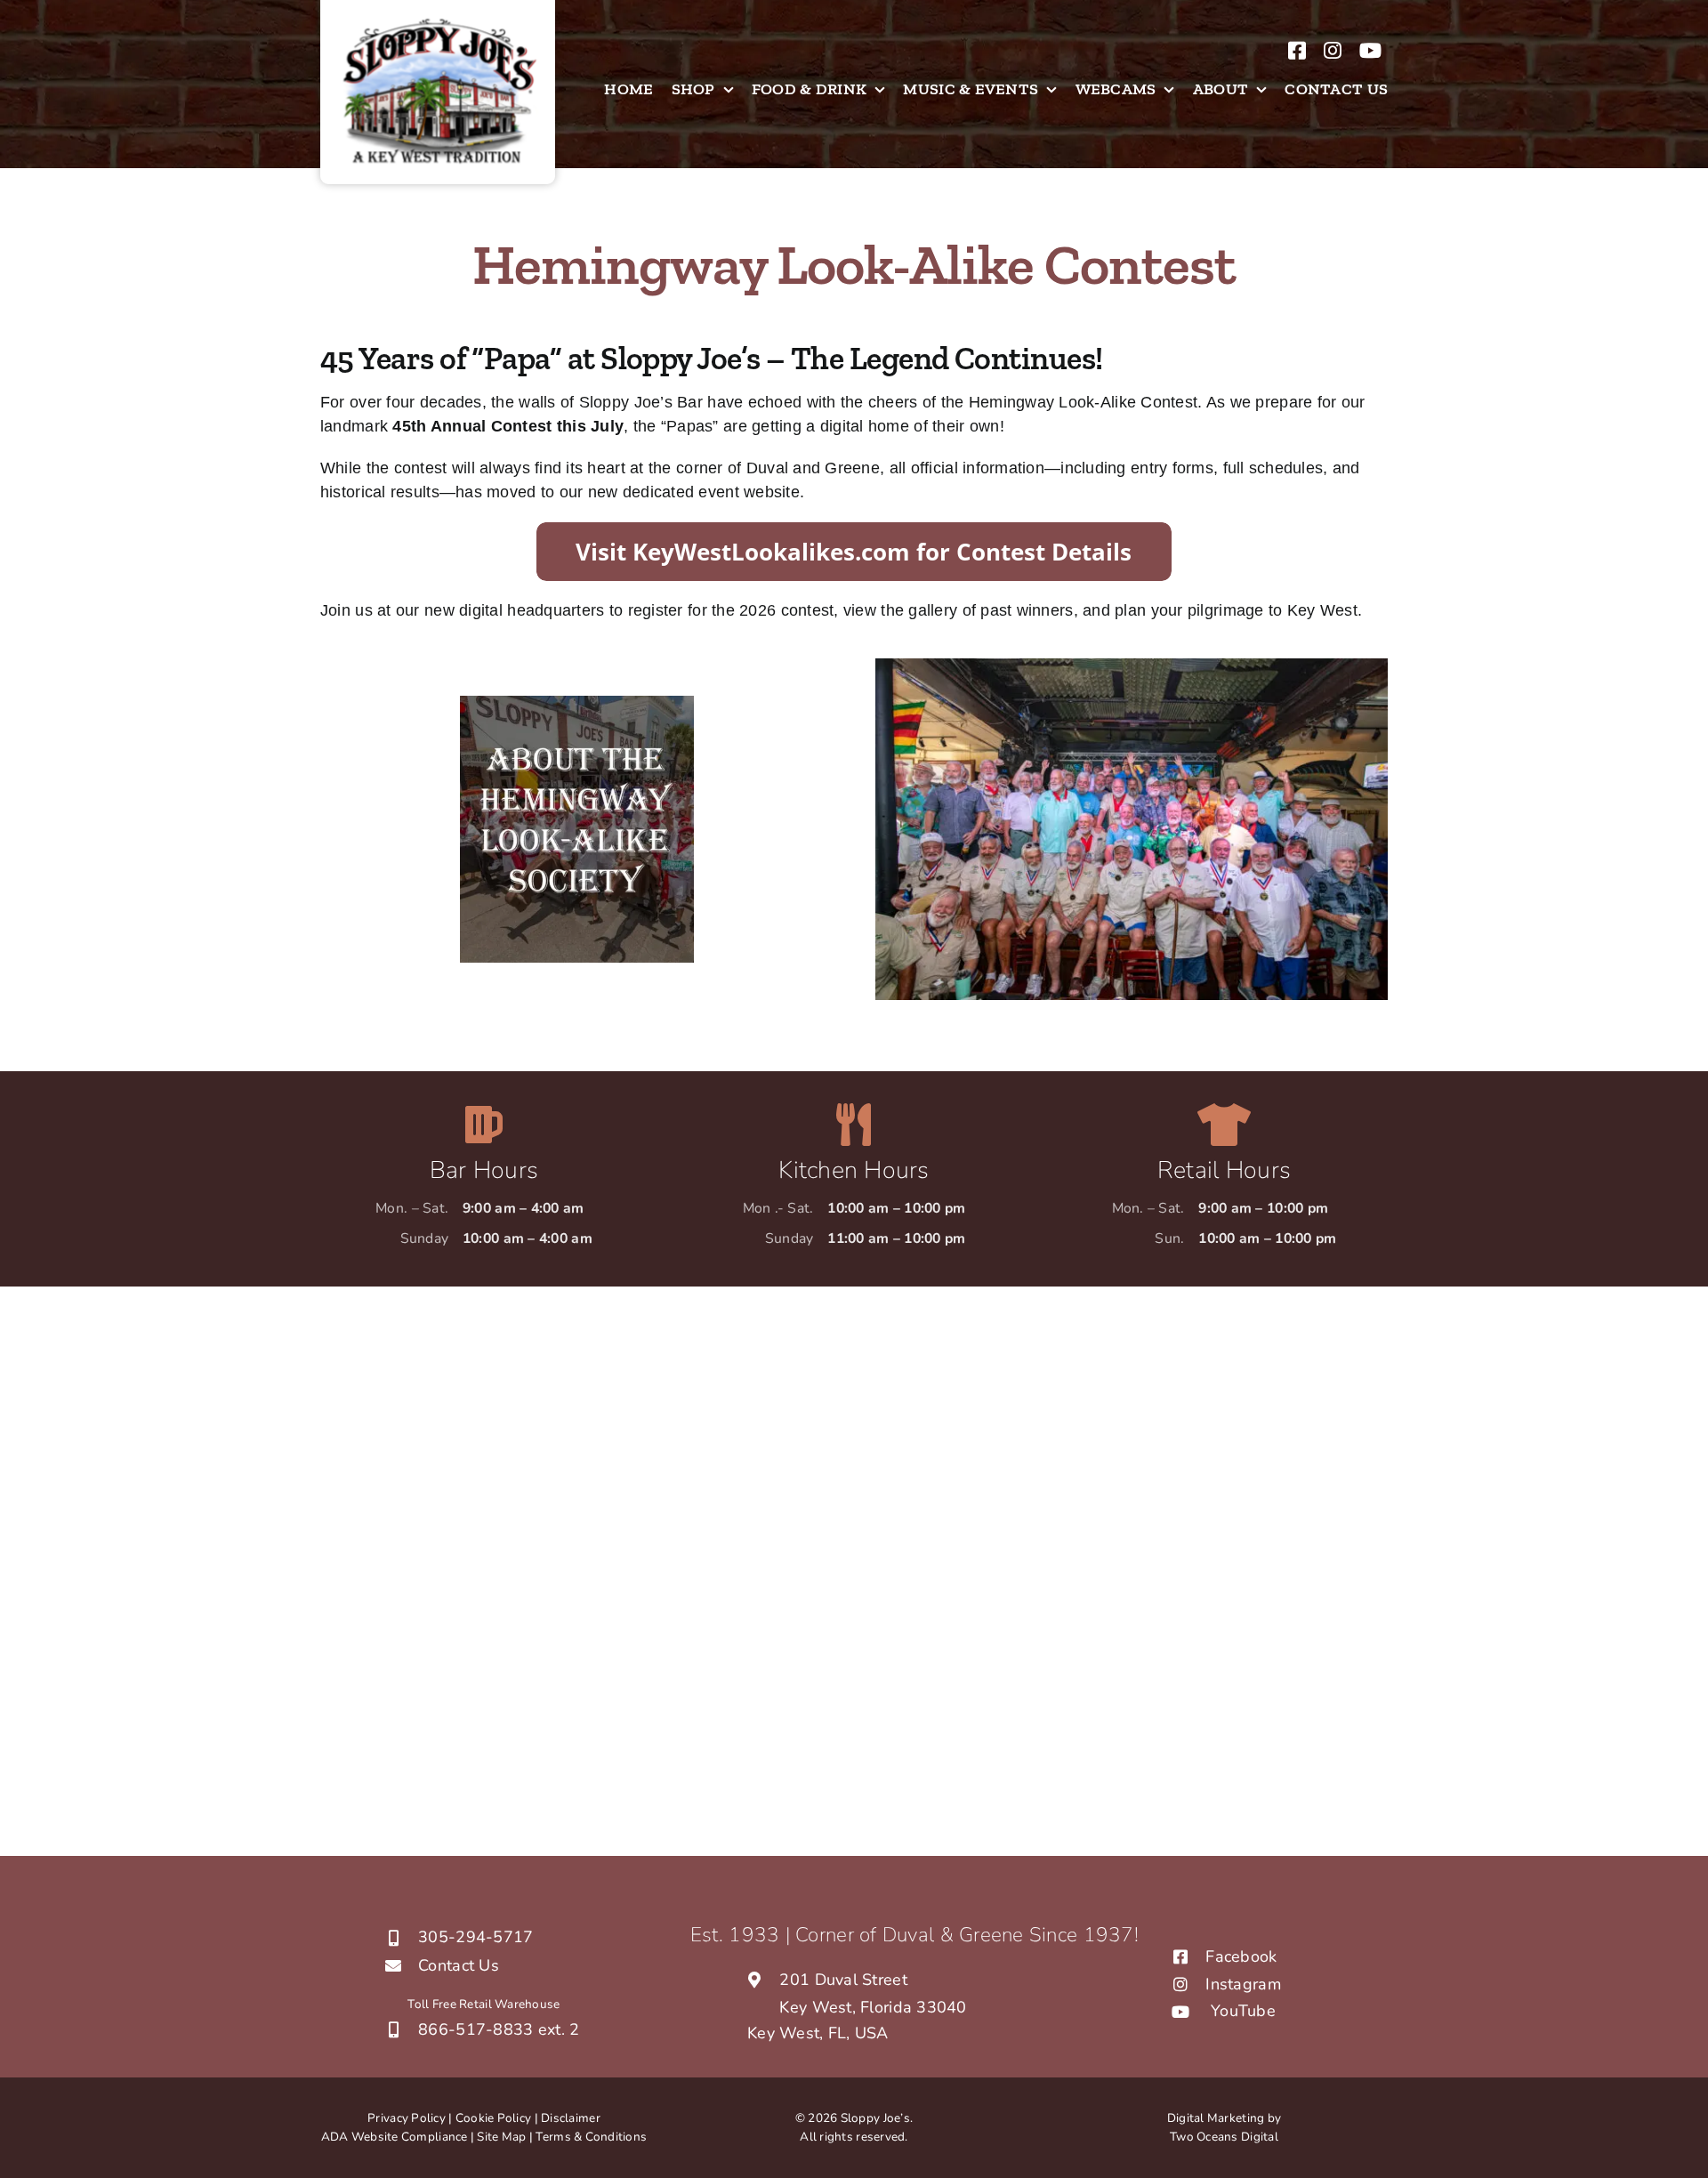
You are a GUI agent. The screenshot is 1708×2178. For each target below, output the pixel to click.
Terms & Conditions (591, 2137)
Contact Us (459, 1965)
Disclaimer (571, 2118)
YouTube (1243, 2011)
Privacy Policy (407, 2118)
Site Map (503, 2137)
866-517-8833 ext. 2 (499, 2029)
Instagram (1243, 1984)
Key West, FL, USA (818, 2033)
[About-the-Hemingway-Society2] (577, 704)
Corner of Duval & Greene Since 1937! (967, 1935)
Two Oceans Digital (1224, 2137)
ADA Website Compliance (395, 2137)
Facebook (1241, 1956)
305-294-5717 (475, 1937)
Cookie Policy (494, 2118)
